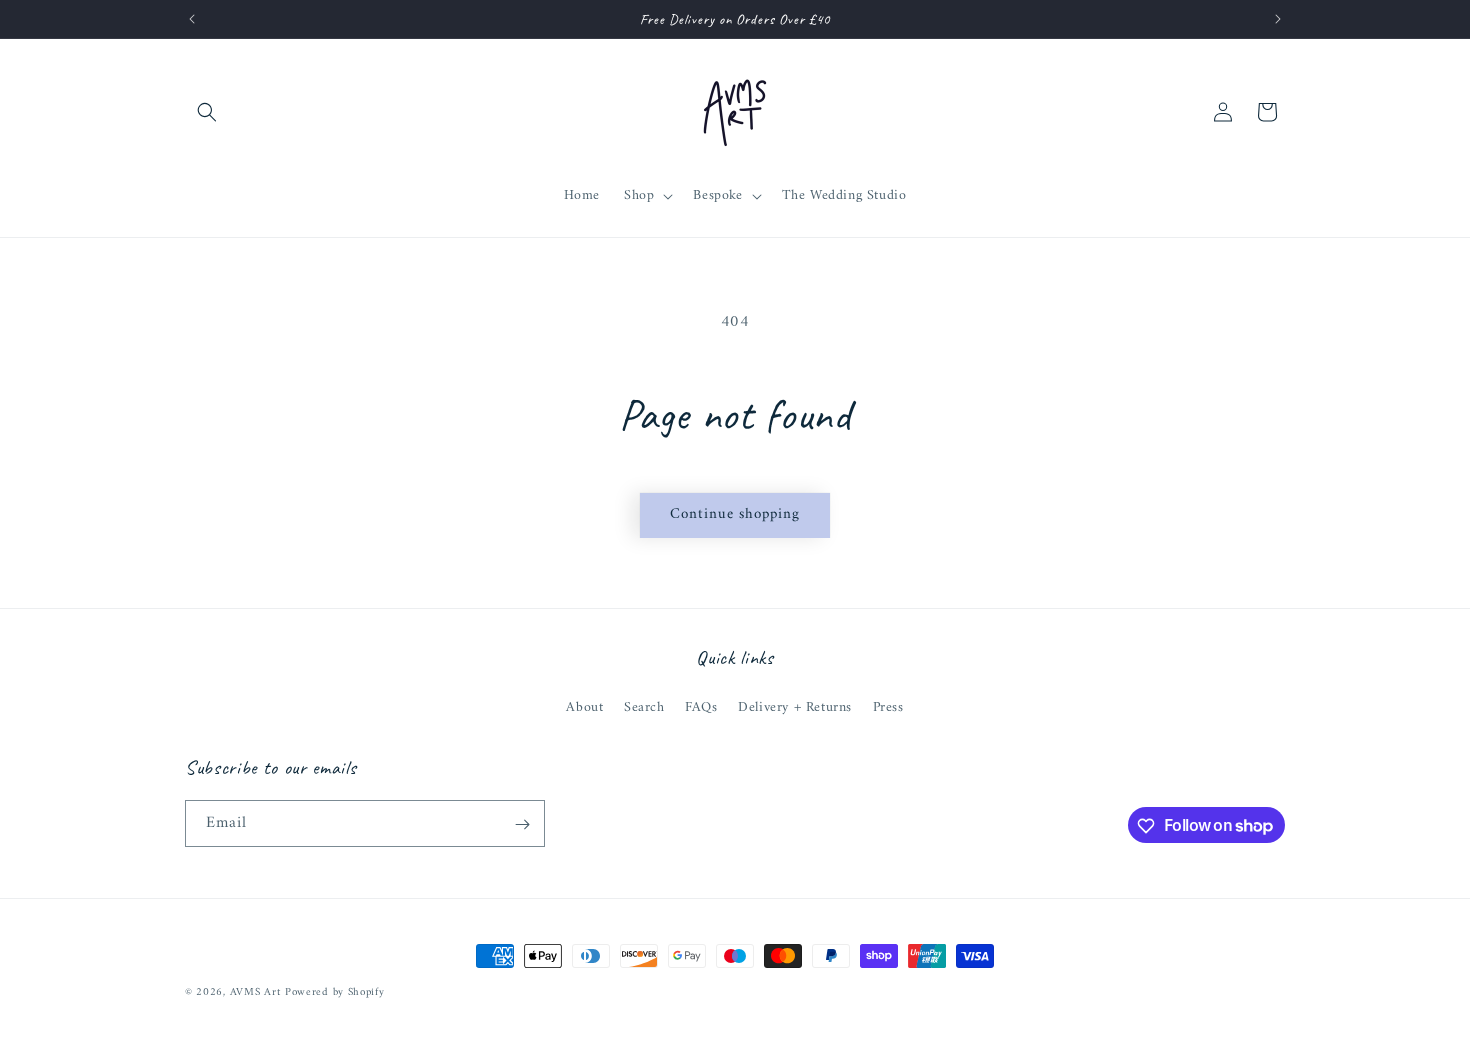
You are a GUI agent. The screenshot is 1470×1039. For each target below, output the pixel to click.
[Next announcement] (1278, 19)
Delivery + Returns (795, 707)
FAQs (701, 707)
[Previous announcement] (192, 19)
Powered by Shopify (335, 992)
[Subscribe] (522, 824)
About (584, 707)
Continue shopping (735, 514)
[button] (207, 112)
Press (888, 707)
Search (644, 707)
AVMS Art (255, 992)
